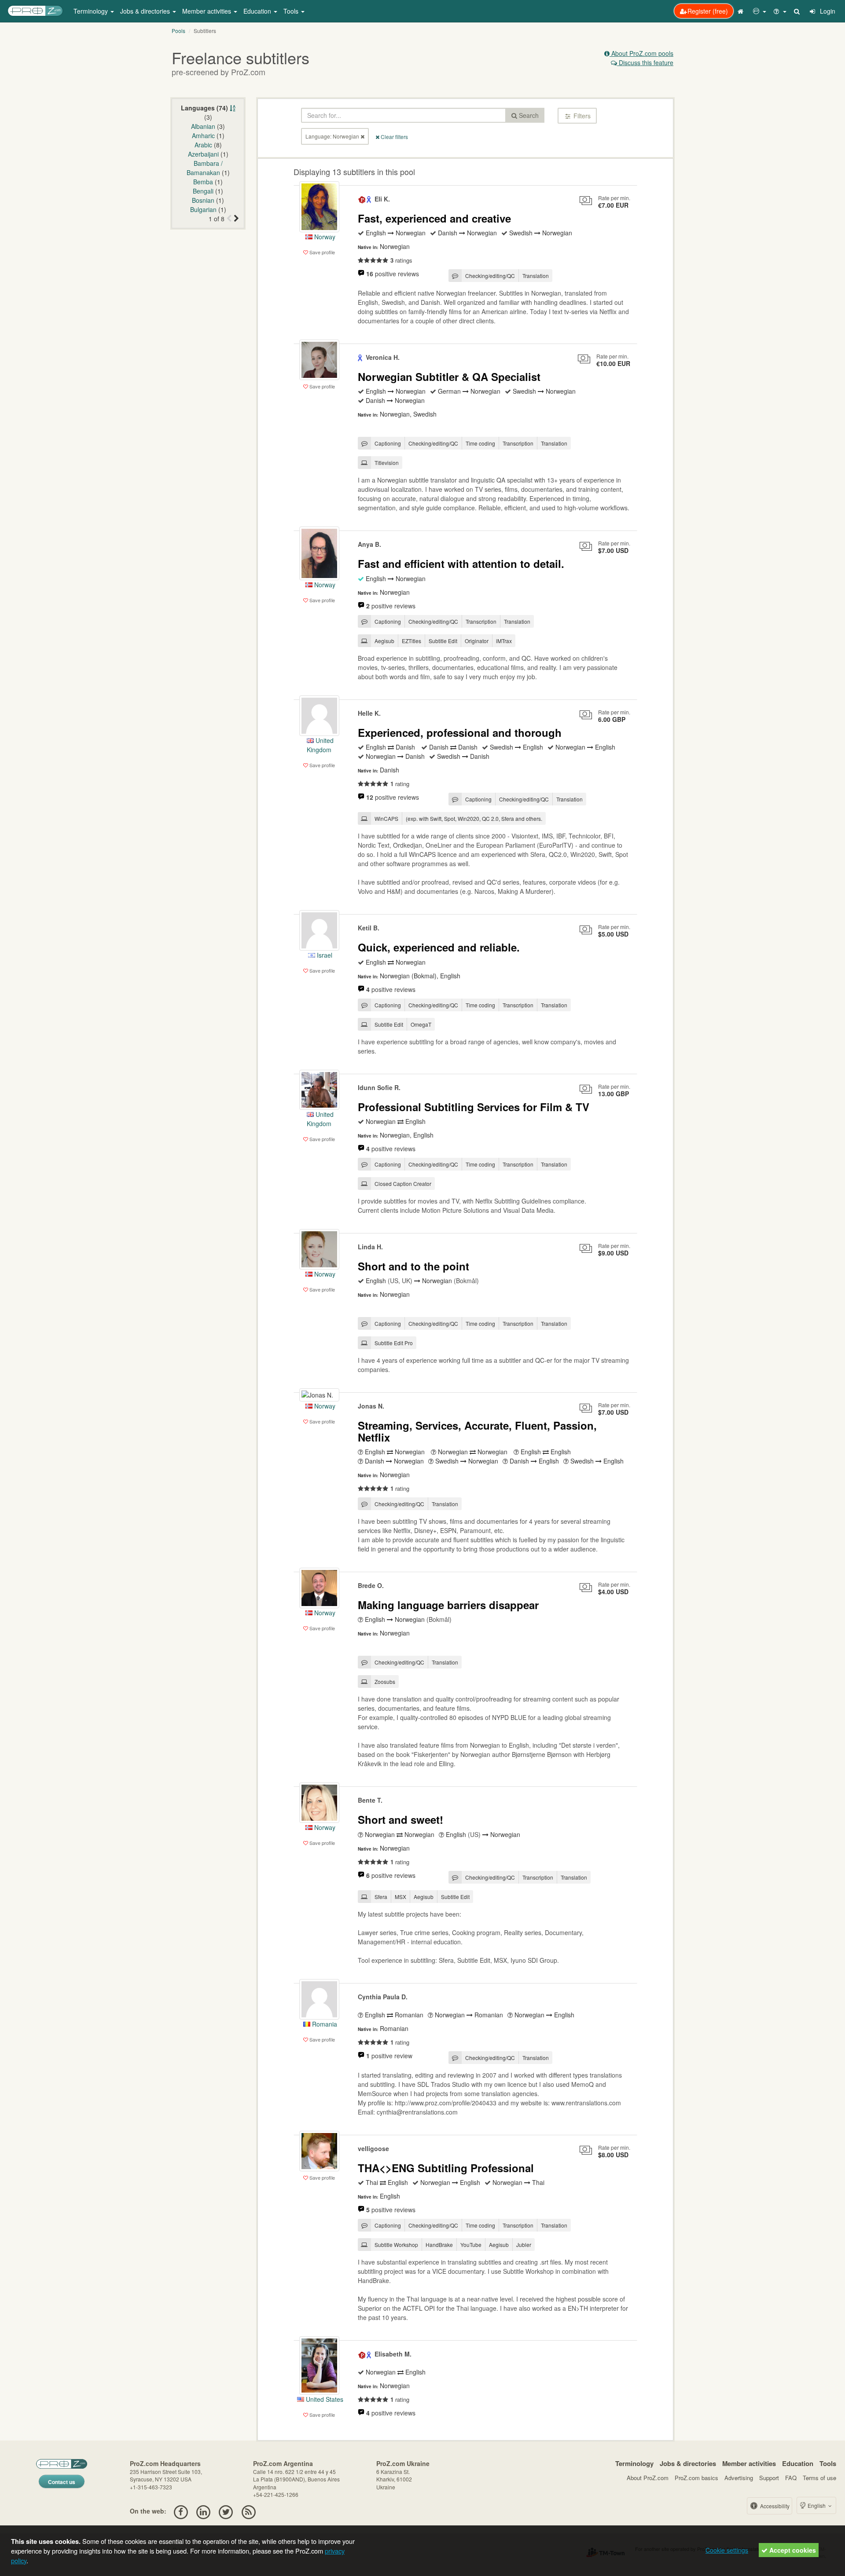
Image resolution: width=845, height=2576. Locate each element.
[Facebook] (181, 2511)
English (817, 2505)
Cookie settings (727, 2550)
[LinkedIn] (203, 2511)
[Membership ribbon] (362, 199)
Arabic (203, 145)
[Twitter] (226, 2511)
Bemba (203, 182)
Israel (324, 955)
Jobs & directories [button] (146, 11)
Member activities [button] (208, 11)
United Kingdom (320, 745)
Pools (178, 31)
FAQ (791, 2478)
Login (827, 11)
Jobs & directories (688, 2463)
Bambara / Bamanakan (205, 168)
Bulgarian (203, 209)
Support (769, 2478)
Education (798, 2463)
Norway (324, 237)
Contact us (62, 2482)
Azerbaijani (203, 154)
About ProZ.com (648, 2478)
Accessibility (774, 2506)
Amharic (203, 135)
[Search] (797, 11)
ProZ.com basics (696, 2478)
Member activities (749, 2463)
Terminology (634, 2463)
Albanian (203, 126)
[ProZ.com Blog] (248, 2511)
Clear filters (394, 137)
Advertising (739, 2478)
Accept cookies (792, 2550)
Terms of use (819, 2478)
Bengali (203, 191)
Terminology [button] (92, 11)
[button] (760, 11)
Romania (324, 2024)
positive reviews (393, 274)
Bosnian (203, 200)
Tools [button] (292, 11)
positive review (389, 2056)
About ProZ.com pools (641, 53)
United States (324, 2399)
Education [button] (258, 11)
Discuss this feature (645, 62)
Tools (828, 2463)
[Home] (742, 11)
